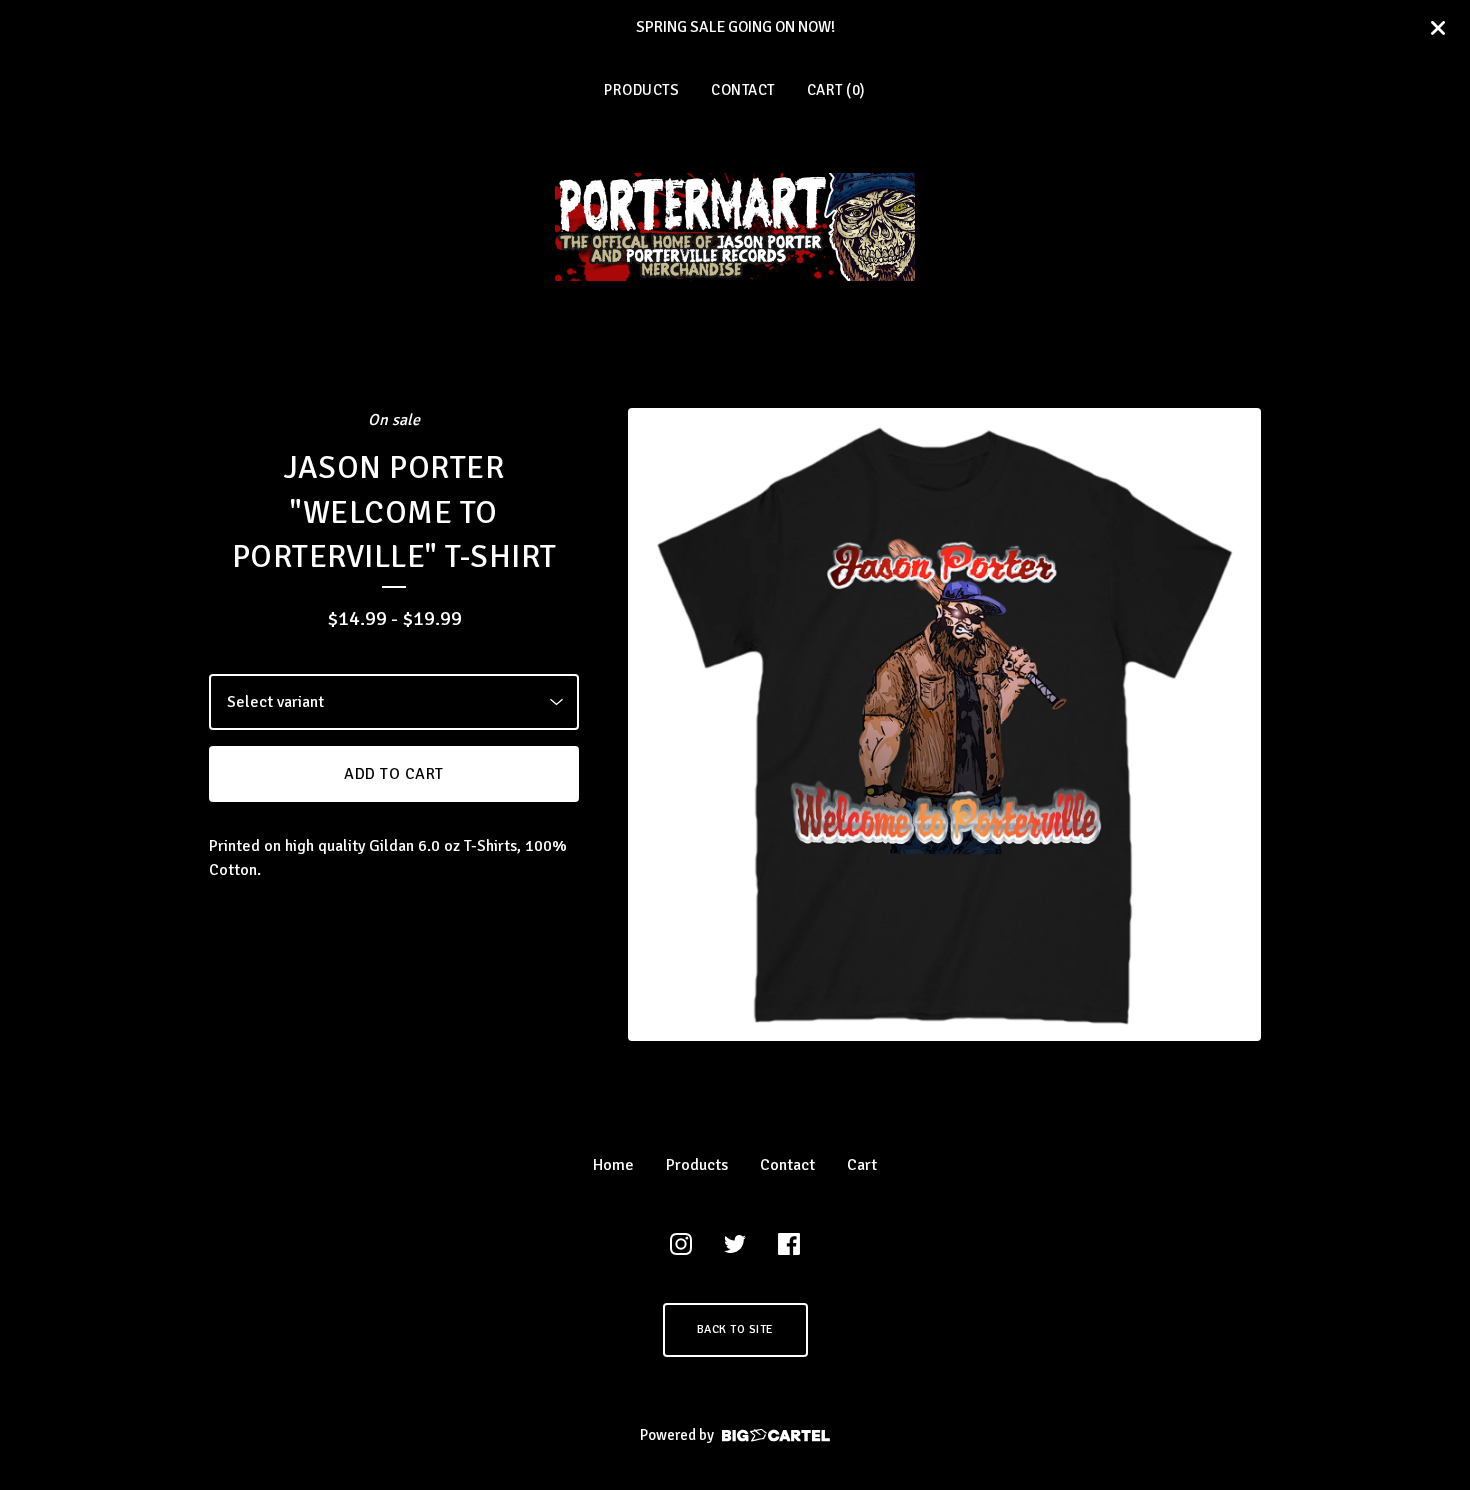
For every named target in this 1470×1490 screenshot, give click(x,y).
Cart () (836, 90)
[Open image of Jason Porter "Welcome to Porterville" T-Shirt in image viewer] (944, 724)
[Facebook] (789, 1244)
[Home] (735, 227)
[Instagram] (681, 1244)
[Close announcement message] (1438, 28)
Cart (862, 1165)
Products (641, 90)
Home (613, 1165)
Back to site (735, 1329)
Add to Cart (394, 774)
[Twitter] (735, 1244)
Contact (743, 90)
